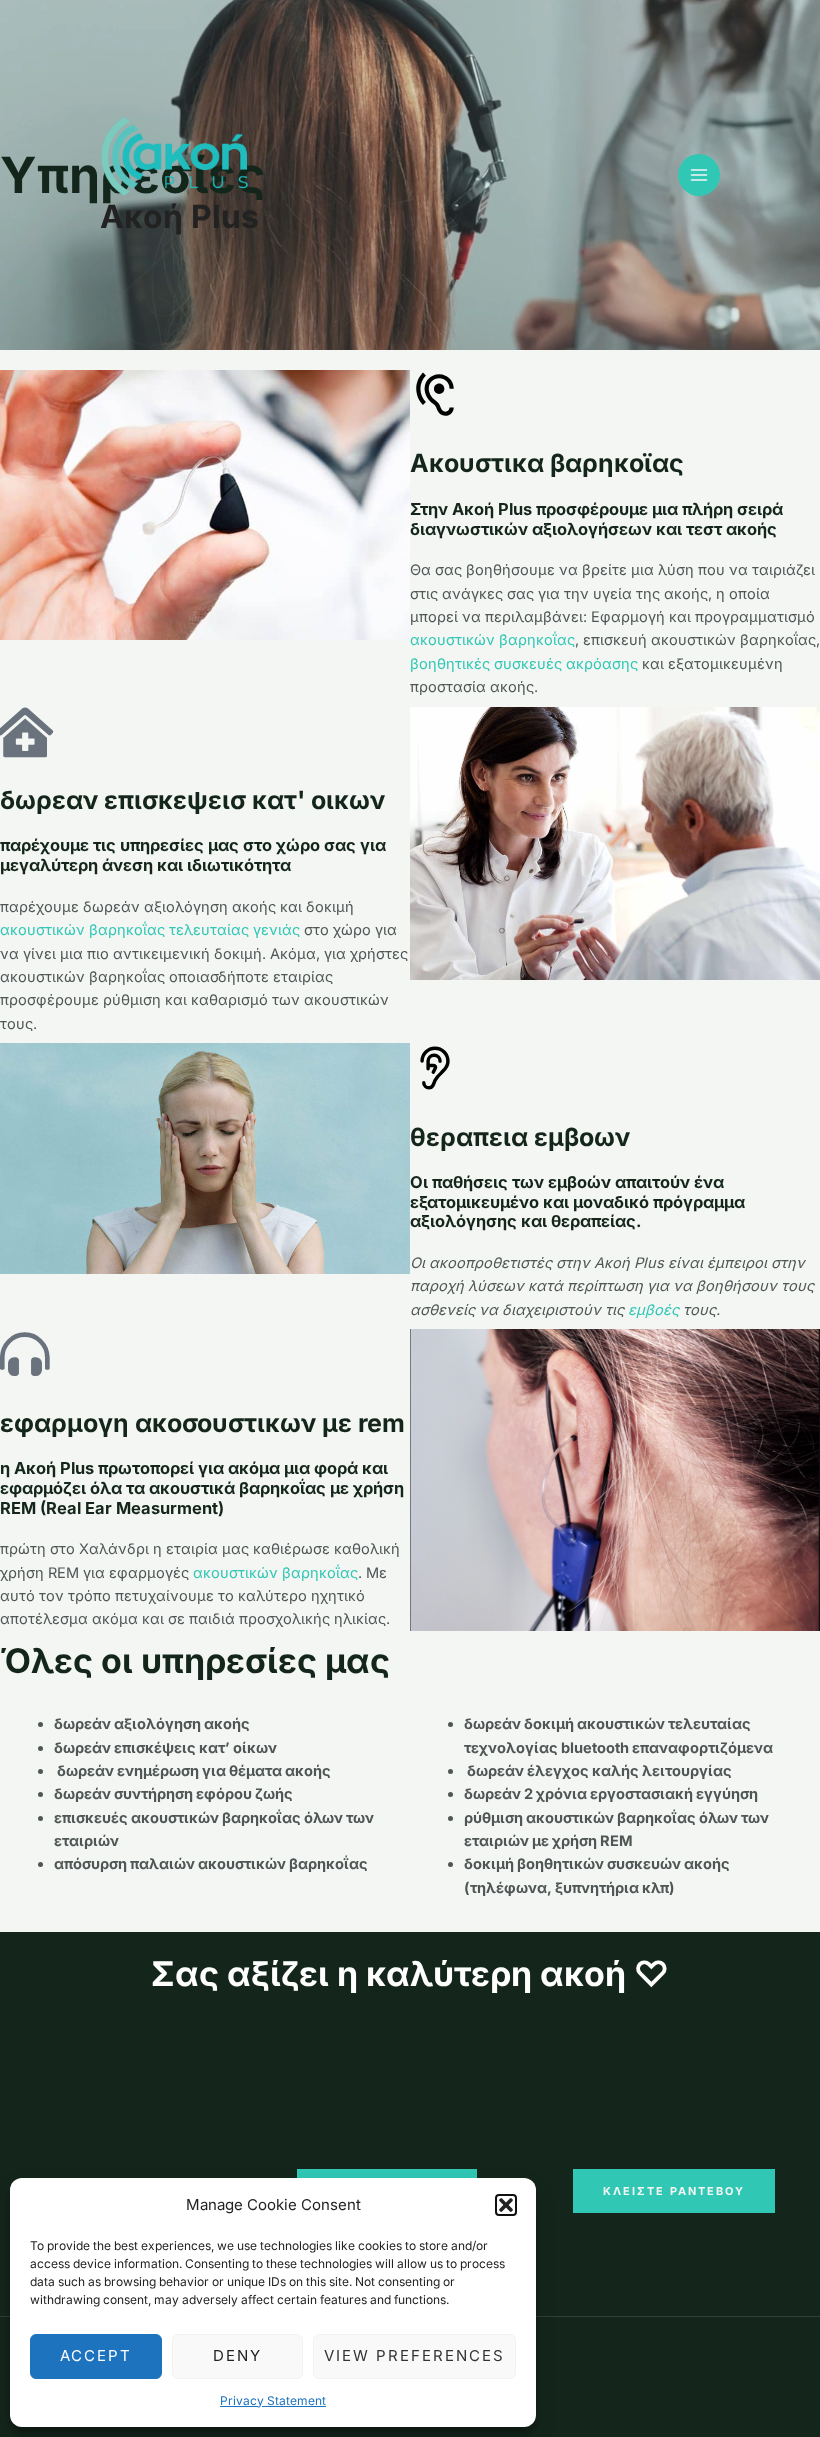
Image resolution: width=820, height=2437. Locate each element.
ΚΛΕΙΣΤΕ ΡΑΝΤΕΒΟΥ (674, 2191)
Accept (96, 2355)
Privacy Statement (273, 2400)
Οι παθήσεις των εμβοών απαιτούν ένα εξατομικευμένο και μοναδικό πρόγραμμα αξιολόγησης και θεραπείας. (577, 1201)
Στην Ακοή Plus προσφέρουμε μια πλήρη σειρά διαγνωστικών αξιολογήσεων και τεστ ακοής (596, 519)
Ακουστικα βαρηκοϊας (547, 463)
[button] (506, 2205)
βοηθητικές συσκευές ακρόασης (524, 664)
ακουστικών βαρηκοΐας (492, 640)
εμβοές (653, 1310)
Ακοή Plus (179, 216)
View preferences (414, 2355)
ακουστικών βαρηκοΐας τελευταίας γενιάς (150, 930)
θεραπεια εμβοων (520, 1137)
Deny (237, 2355)
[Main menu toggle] (699, 175)
